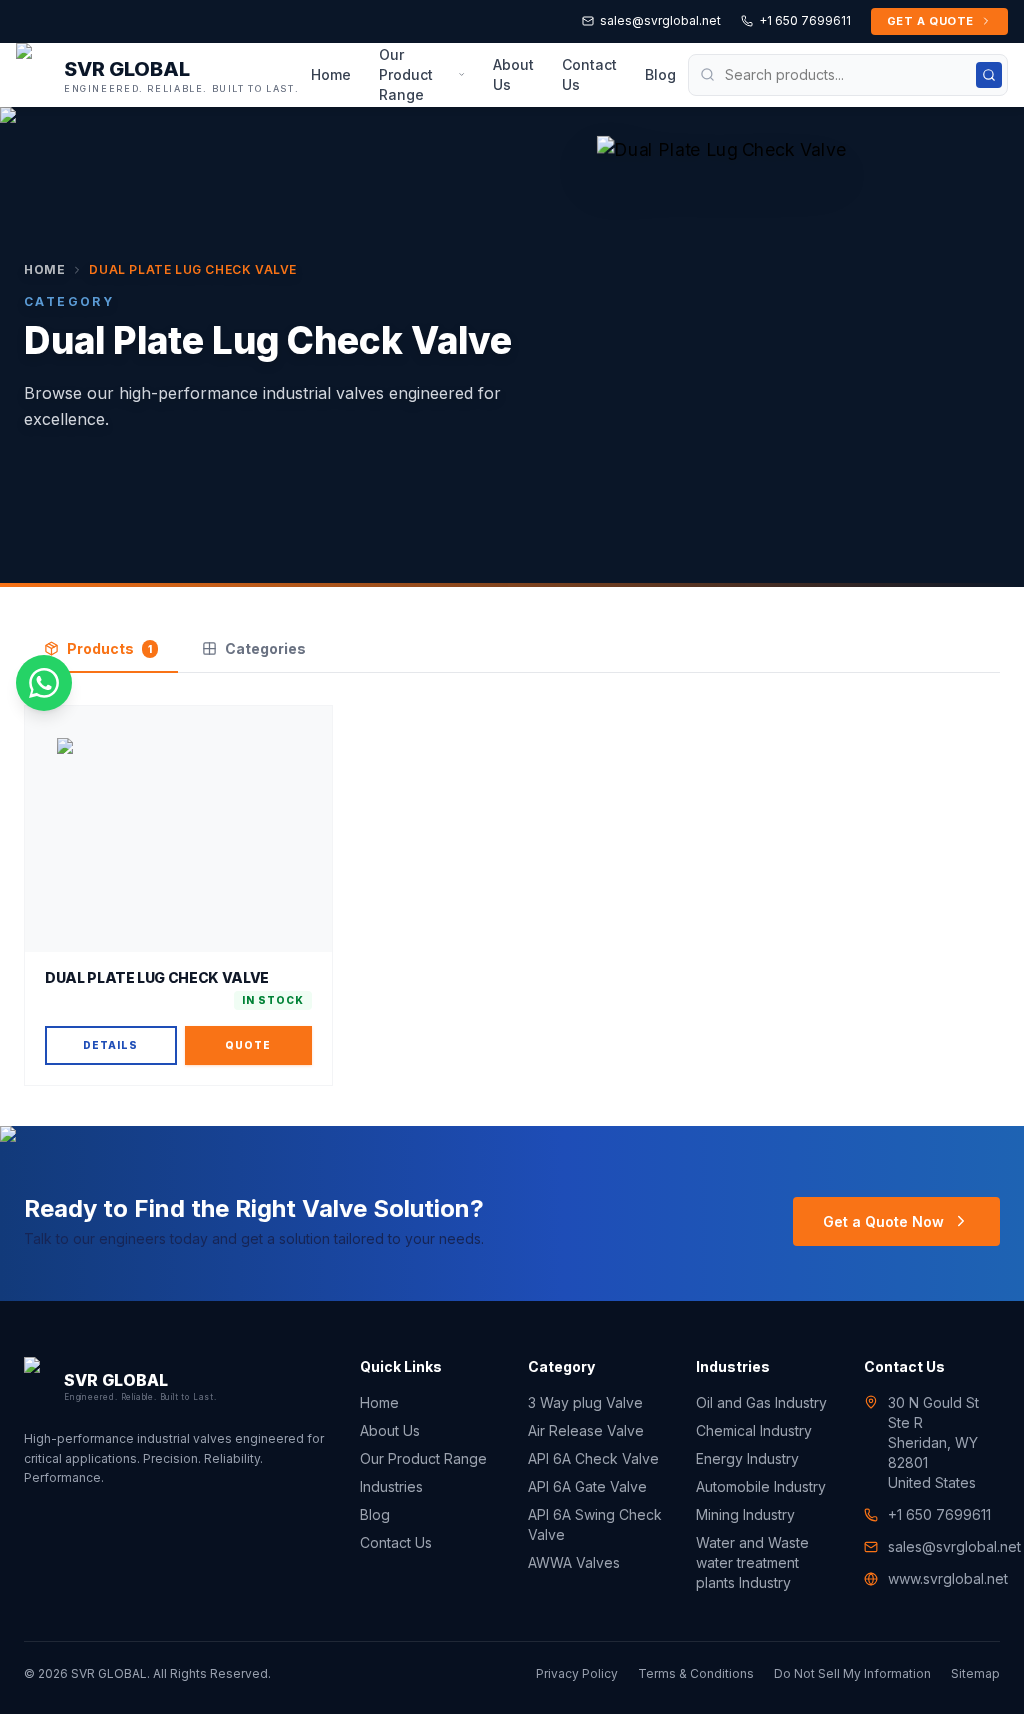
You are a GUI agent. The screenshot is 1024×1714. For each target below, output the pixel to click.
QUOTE (248, 1045)
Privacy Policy (577, 1673)
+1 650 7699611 (805, 20)
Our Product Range (406, 74)
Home (331, 74)
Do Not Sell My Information (852, 1673)
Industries (391, 1486)
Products (109, 648)
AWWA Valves (574, 1562)
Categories (265, 648)
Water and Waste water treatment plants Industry (752, 1562)
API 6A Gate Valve (587, 1486)
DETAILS (110, 1045)
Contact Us (589, 74)
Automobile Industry (761, 1486)
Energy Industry (747, 1458)
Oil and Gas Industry (761, 1402)
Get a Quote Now (883, 1221)
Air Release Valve (586, 1430)
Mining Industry (745, 1514)
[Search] (989, 75)
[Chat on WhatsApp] (44, 683)
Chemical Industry (754, 1430)
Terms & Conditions (696, 1673)
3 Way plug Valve (585, 1402)
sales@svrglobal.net (660, 20)
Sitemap (975, 1673)
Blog (660, 74)
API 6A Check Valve (593, 1458)
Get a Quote (930, 21)
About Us (513, 74)
